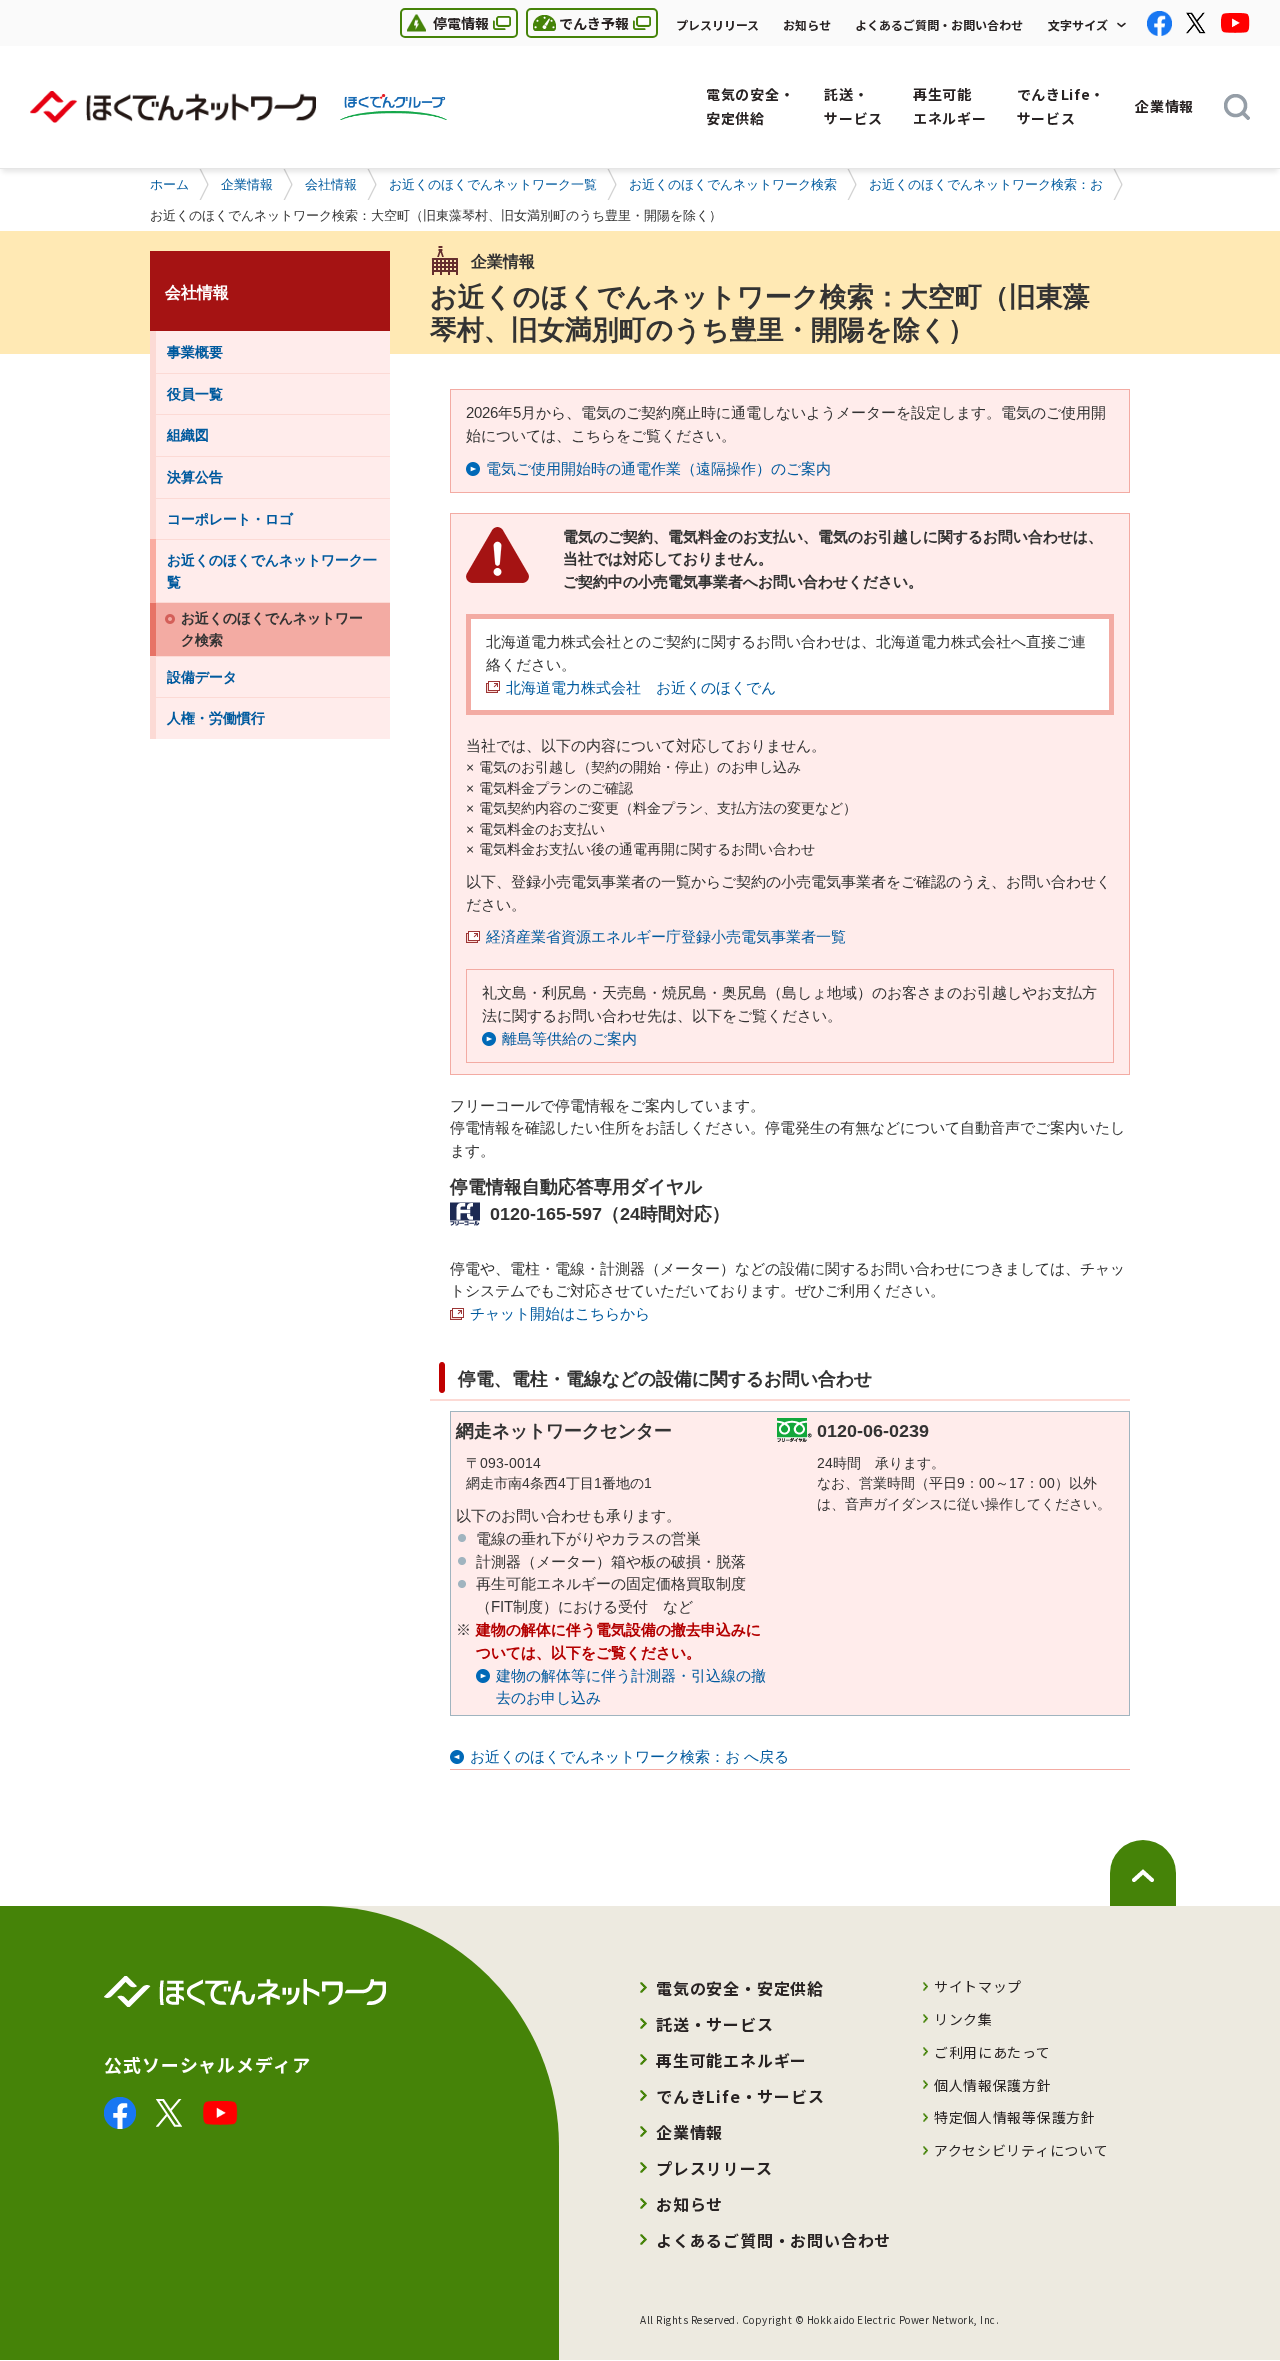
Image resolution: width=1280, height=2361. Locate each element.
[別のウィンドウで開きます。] (120, 2109)
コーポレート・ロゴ (230, 519)
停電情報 (444, 23)
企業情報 (247, 184)
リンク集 (963, 2019)
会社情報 (331, 184)
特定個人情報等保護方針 (1015, 2117)
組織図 (188, 435)
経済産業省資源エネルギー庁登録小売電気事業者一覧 (666, 936)
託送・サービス (715, 2024)
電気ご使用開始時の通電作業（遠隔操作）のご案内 (658, 468)
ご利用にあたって (992, 2052)
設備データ (202, 677)
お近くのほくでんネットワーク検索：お (986, 184)
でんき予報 (577, 23)
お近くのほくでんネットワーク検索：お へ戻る (629, 1756)
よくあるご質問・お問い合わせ (939, 24)
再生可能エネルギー (731, 2060)
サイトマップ (978, 1986)
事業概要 (195, 352)
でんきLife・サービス (740, 2096)
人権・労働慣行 (216, 718)
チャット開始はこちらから (560, 1313)
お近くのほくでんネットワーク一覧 (493, 184)
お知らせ (807, 24)
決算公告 (195, 477)
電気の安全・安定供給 (740, 1988)
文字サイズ (1078, 24)
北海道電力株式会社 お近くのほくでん (641, 687)
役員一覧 (195, 394)
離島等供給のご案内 (569, 1038)
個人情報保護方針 (993, 2085)
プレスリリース (717, 24)
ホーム (169, 184)
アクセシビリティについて (1021, 2150)
